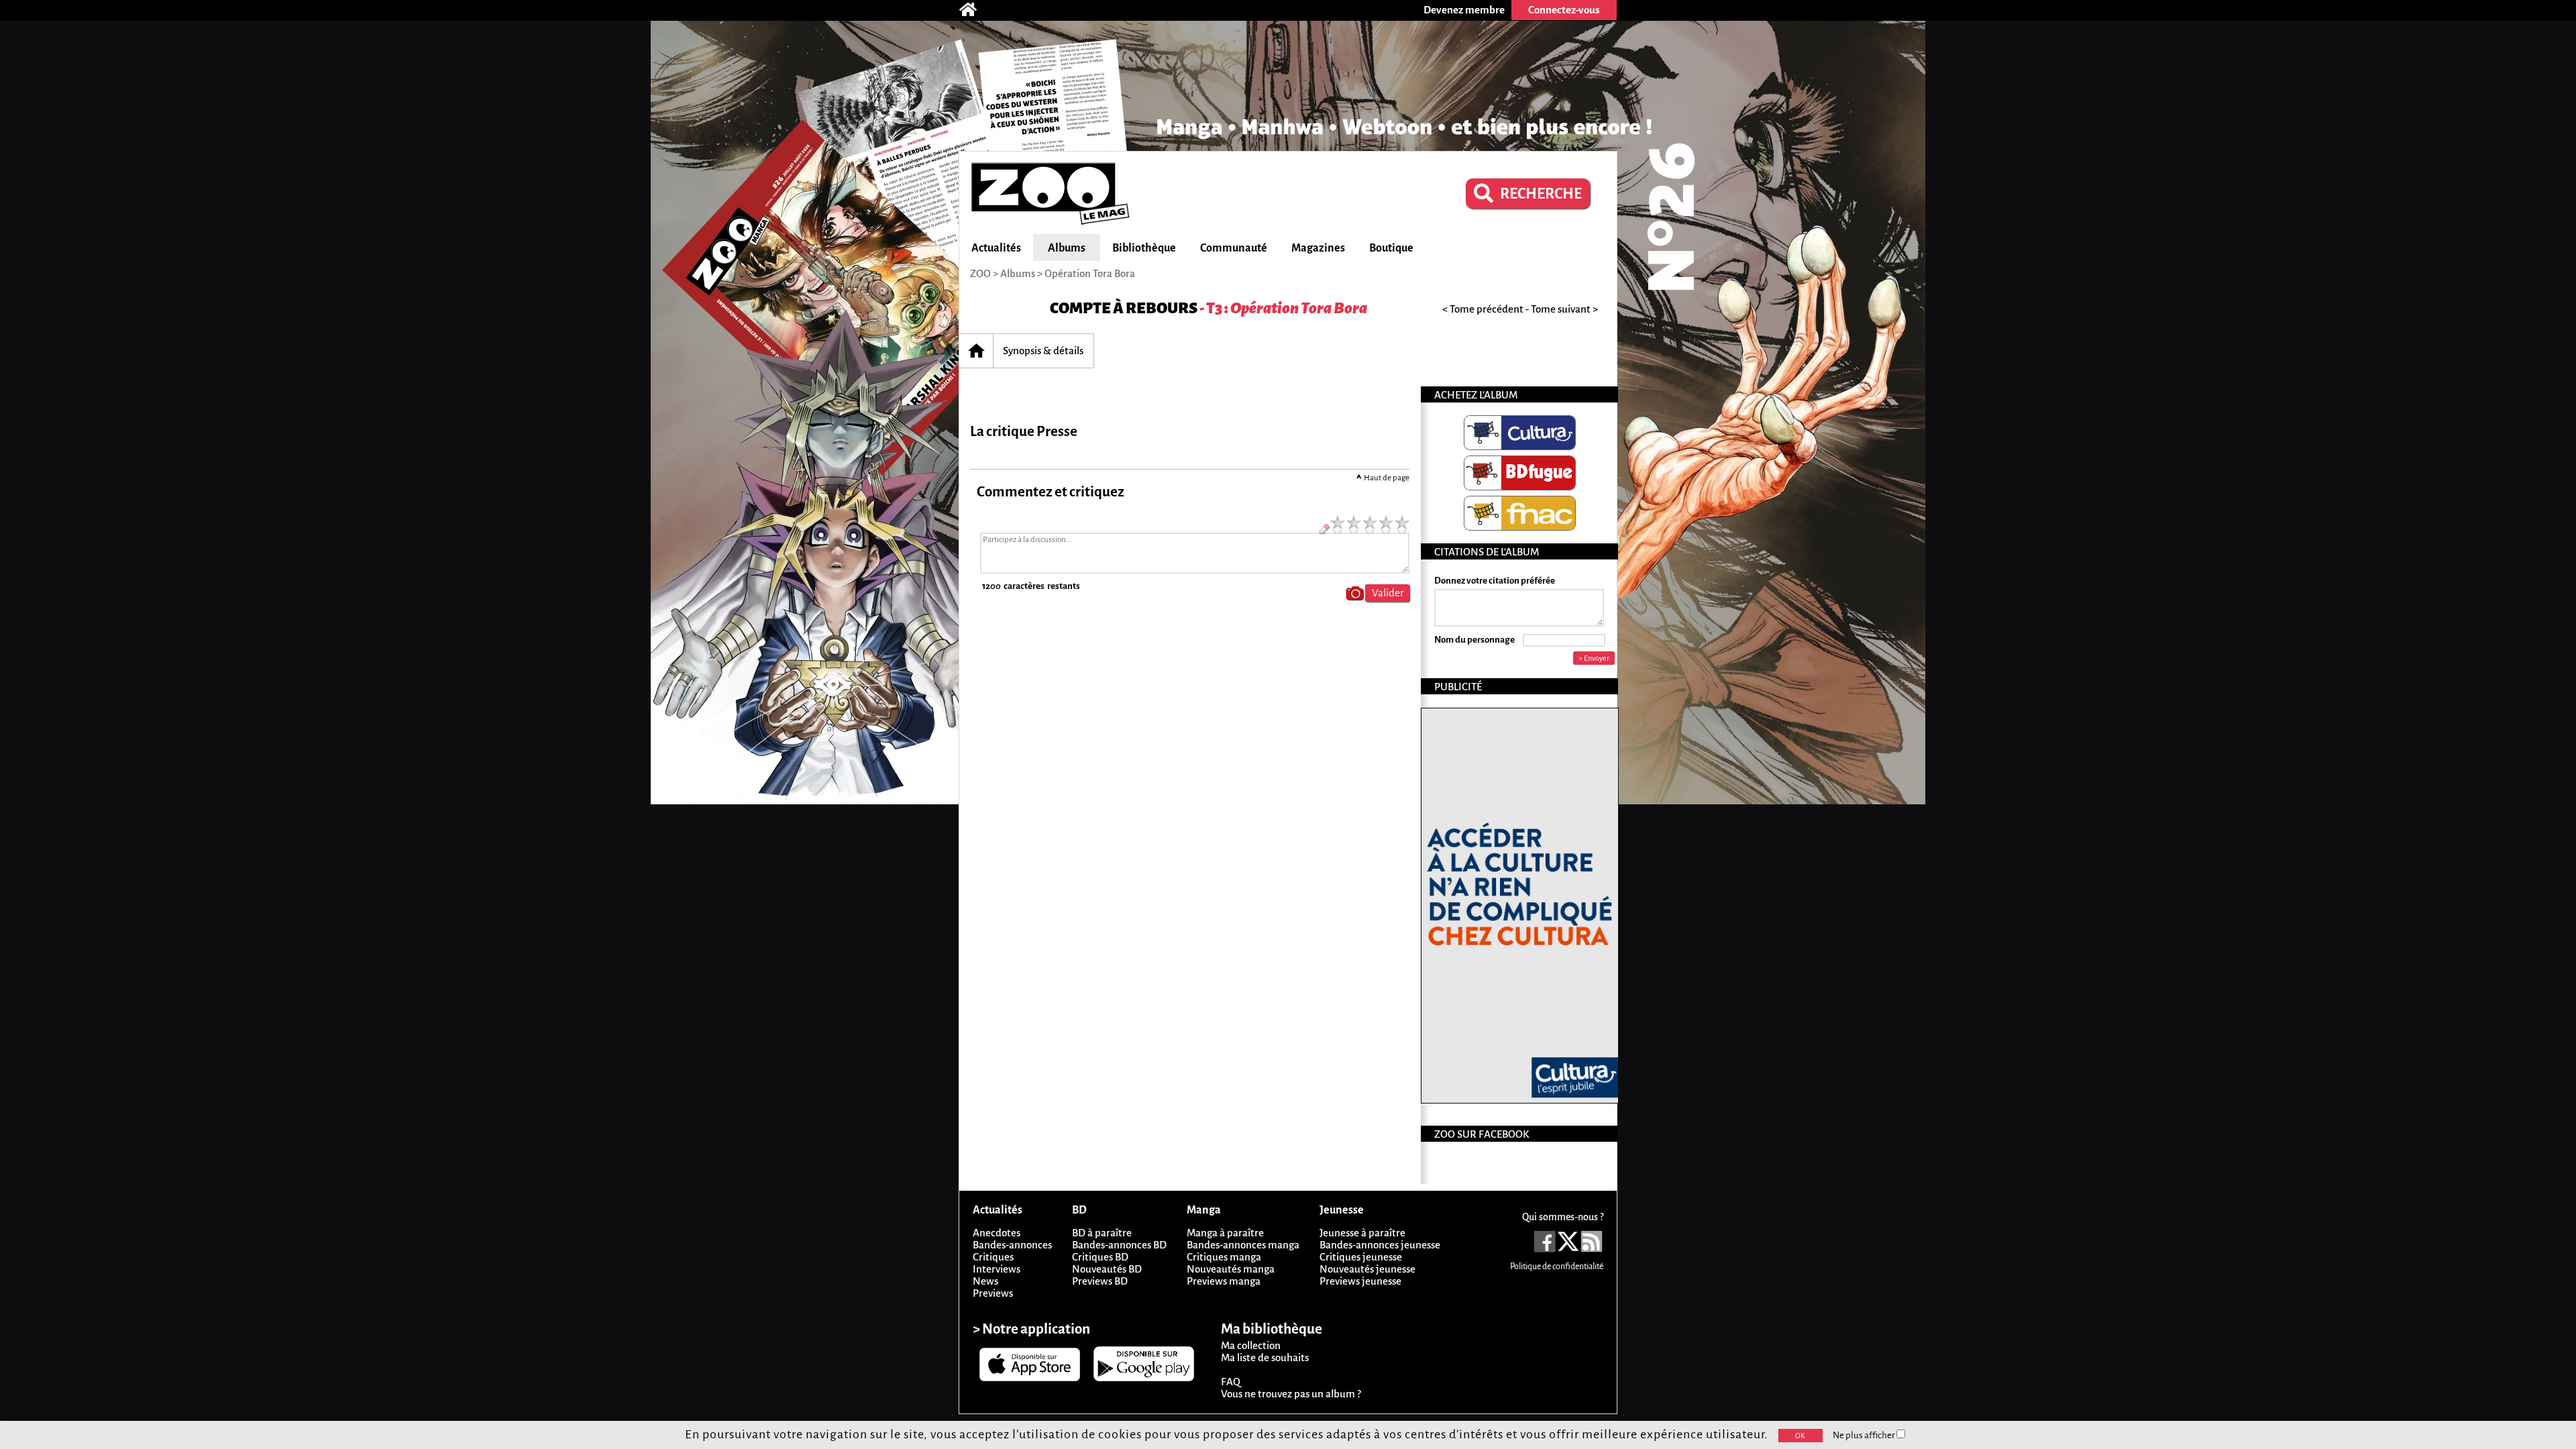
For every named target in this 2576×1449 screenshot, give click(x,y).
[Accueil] (975, 10)
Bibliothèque (1144, 248)
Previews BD (1100, 1281)
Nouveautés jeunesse (1367, 1269)
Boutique (1391, 248)
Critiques (993, 1257)
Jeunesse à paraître (1362, 1233)
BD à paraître (1102, 1233)
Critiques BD (1100, 1257)
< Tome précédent (1483, 309)
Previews (993, 1293)
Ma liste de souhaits (1265, 1357)
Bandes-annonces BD (1119, 1245)
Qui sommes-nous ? (1563, 1217)
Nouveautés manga (1231, 1269)
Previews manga (1224, 1281)
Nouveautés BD (1107, 1269)
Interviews (997, 1269)
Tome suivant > (1564, 309)
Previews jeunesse (1360, 1281)
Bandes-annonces (1012, 1245)
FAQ (1231, 1382)
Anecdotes (997, 1233)
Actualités (996, 248)
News (985, 1281)
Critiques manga (1224, 1257)
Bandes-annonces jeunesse (1380, 1245)
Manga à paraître (1225, 1233)
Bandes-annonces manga (1243, 1245)
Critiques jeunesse (1361, 1257)
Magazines (1318, 248)
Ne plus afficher (1865, 1435)
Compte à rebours (1124, 308)
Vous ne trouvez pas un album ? (1291, 1394)
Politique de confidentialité (1557, 1267)
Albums (1067, 248)
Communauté (1234, 248)
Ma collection (1251, 1345)
